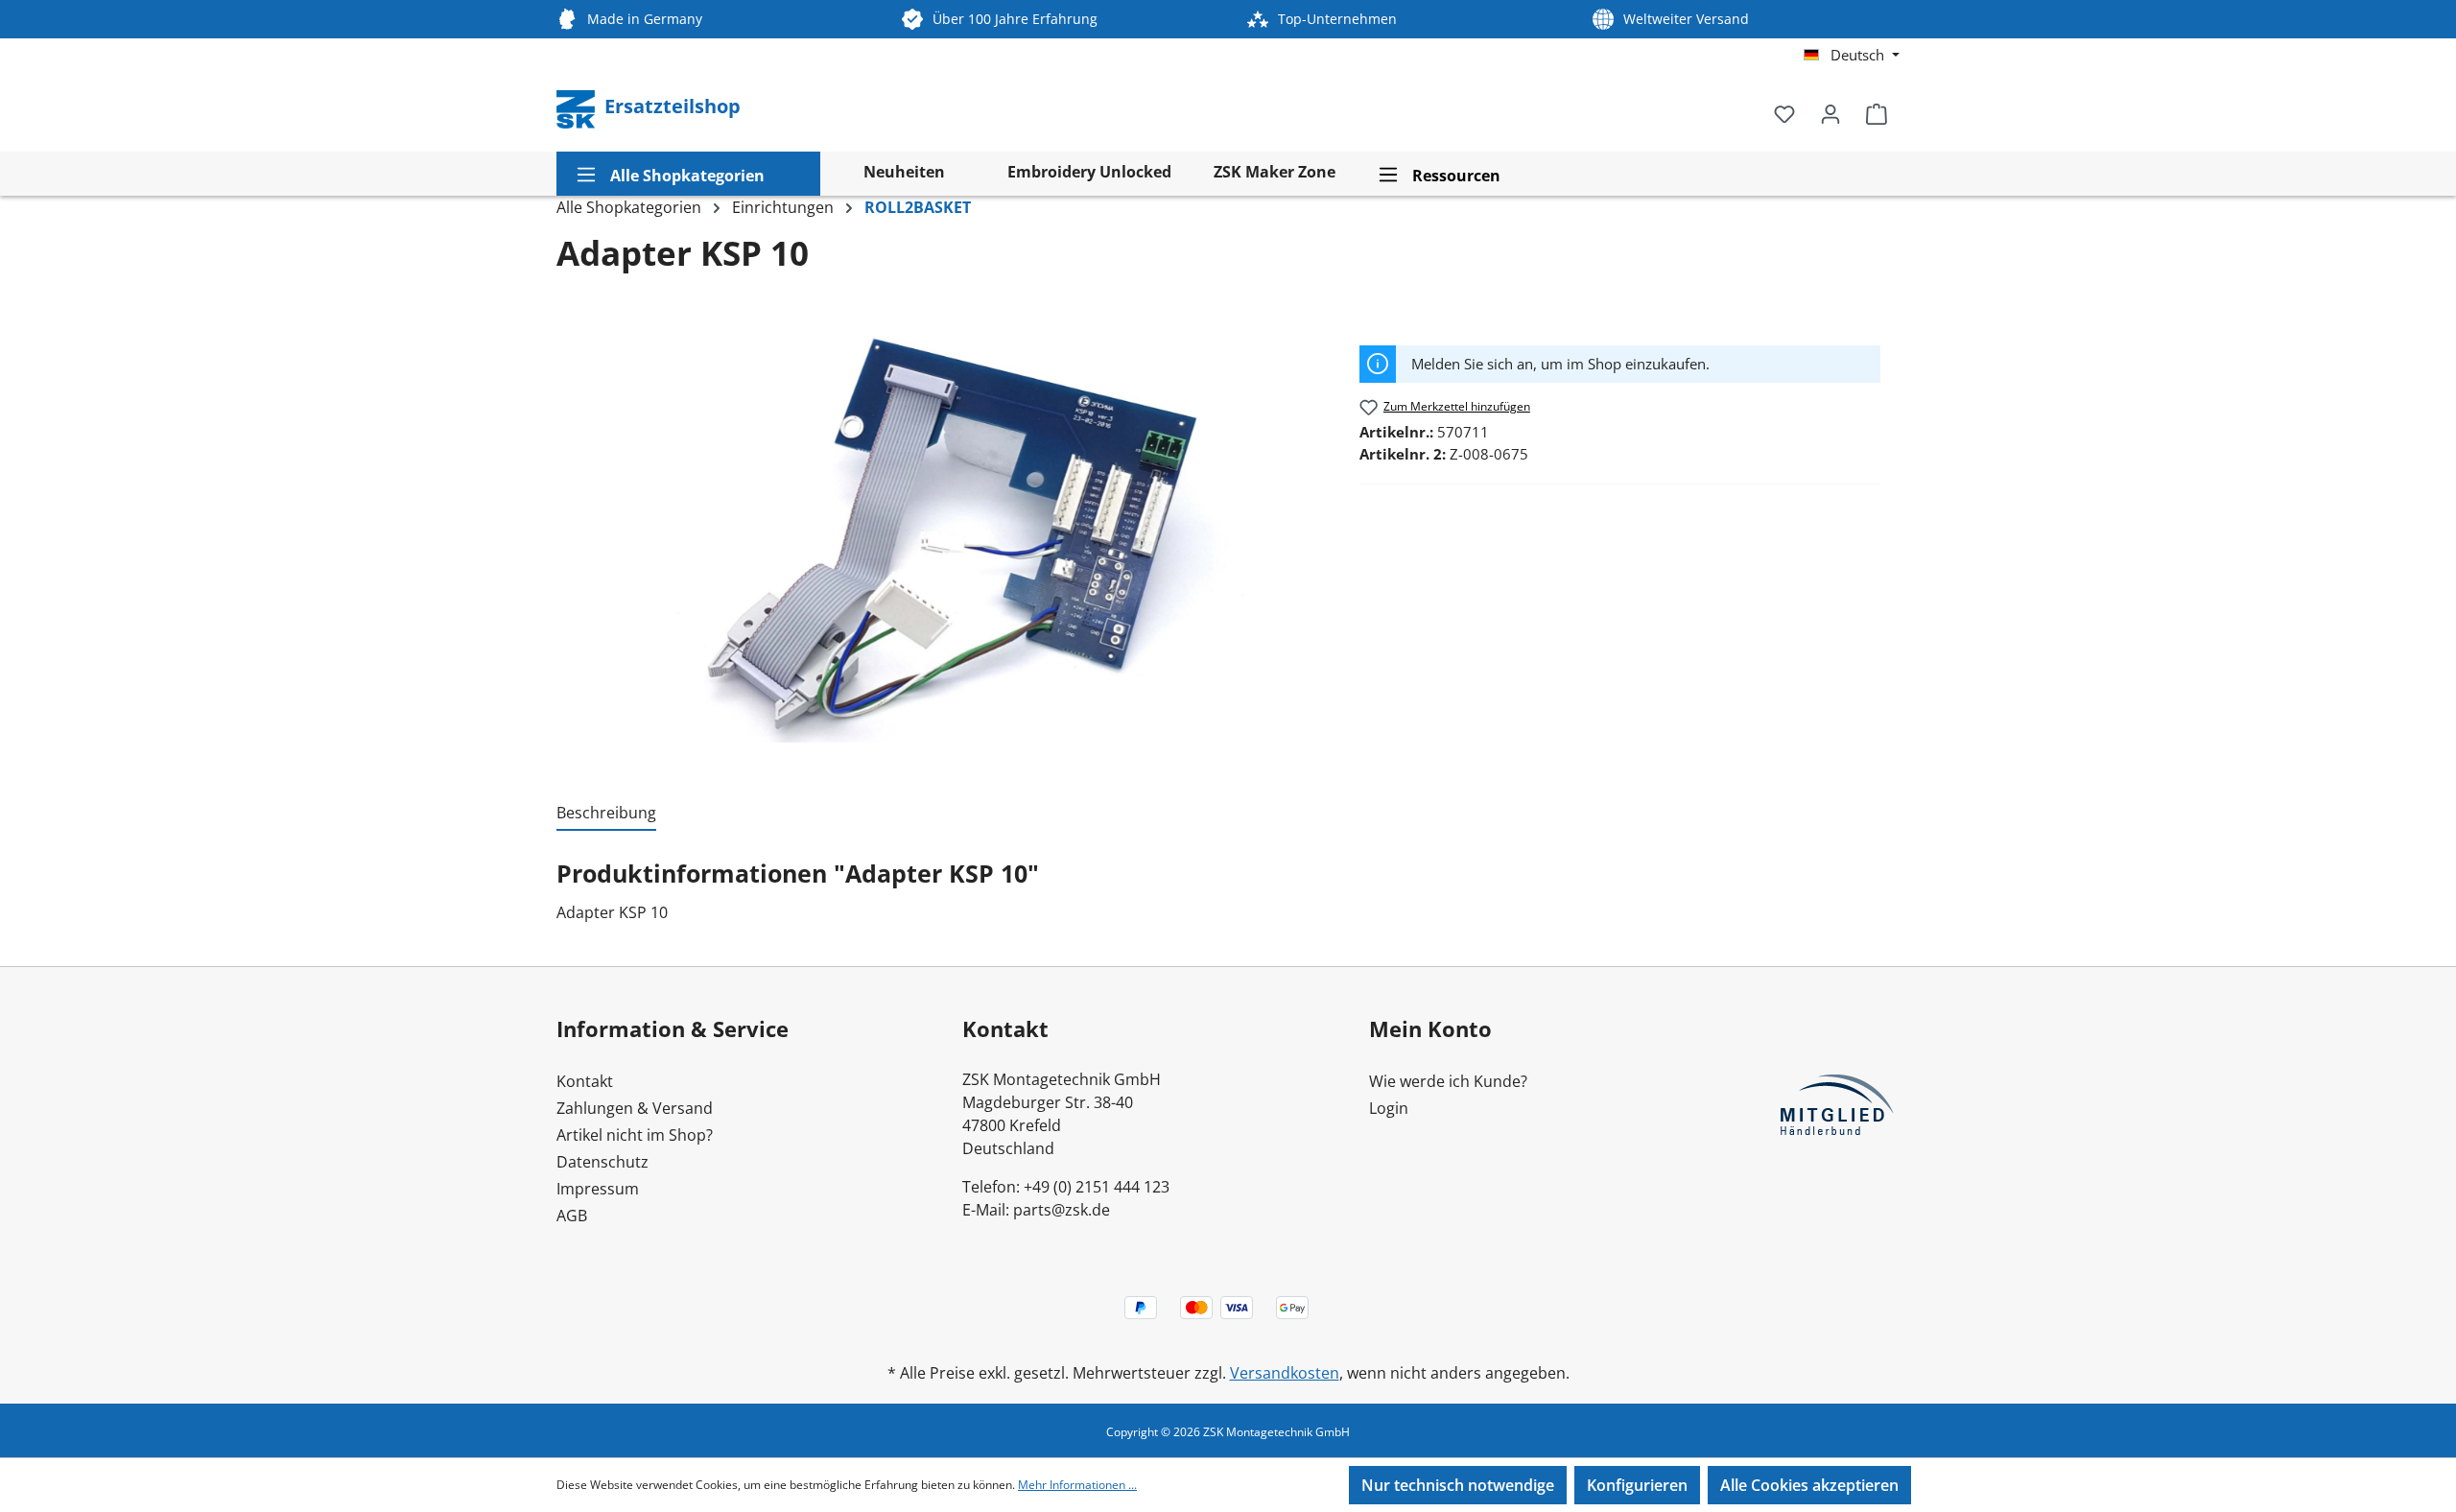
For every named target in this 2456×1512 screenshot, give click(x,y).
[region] (948, 536)
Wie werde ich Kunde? (1448, 1081)
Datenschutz (602, 1162)
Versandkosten (1285, 1373)
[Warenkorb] (1877, 113)
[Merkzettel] (1784, 113)
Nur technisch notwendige (1458, 1485)
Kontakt (585, 1081)
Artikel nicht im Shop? (635, 1135)
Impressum (598, 1189)
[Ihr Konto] (1830, 113)
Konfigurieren (1637, 1485)
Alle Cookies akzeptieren (1809, 1485)
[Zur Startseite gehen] (578, 107)
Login (1389, 1108)
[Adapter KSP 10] (948, 536)
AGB (572, 1216)
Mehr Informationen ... (1077, 1485)
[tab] (606, 814)
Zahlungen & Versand (635, 1108)
